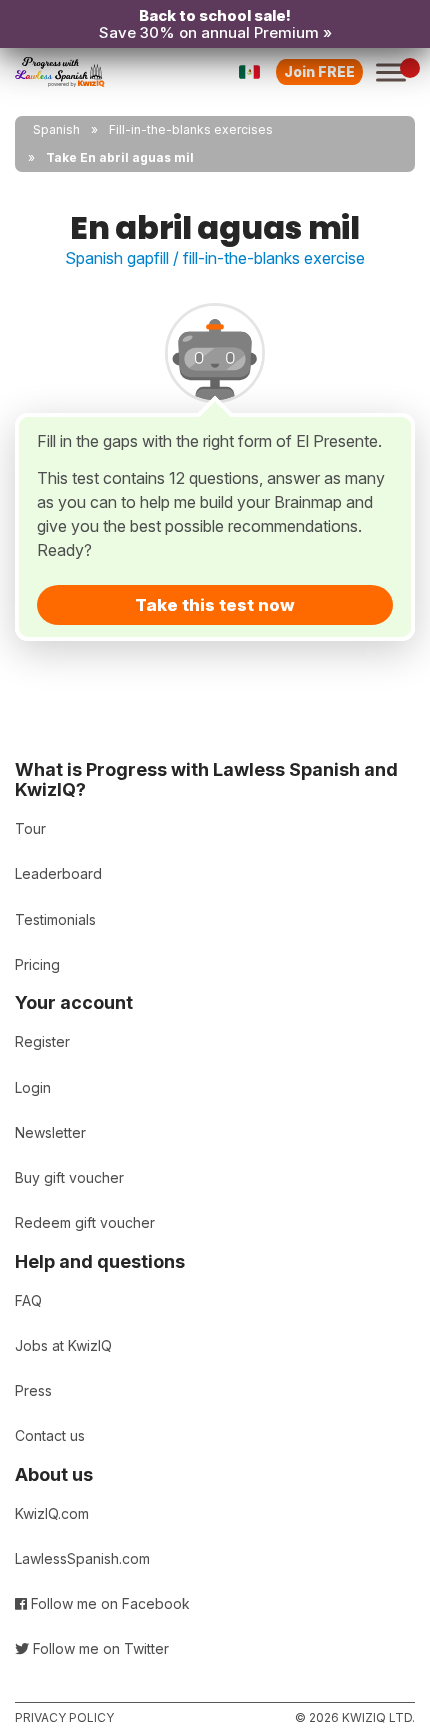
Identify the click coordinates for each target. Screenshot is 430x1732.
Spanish (56, 129)
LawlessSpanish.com (82, 1558)
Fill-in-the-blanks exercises (191, 129)
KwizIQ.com (52, 1513)
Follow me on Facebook (108, 1603)
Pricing (37, 964)
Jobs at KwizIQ (63, 1345)
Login (33, 1087)
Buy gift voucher (69, 1177)
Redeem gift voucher (85, 1222)
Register (42, 1041)
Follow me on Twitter (99, 1648)
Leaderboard (58, 873)
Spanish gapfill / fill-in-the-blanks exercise (215, 258)
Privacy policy (64, 1717)
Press (33, 1390)
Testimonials (55, 919)
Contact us (50, 1435)
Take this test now (215, 605)
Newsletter (50, 1132)
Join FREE (319, 71)
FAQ (28, 1300)
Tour (30, 828)
